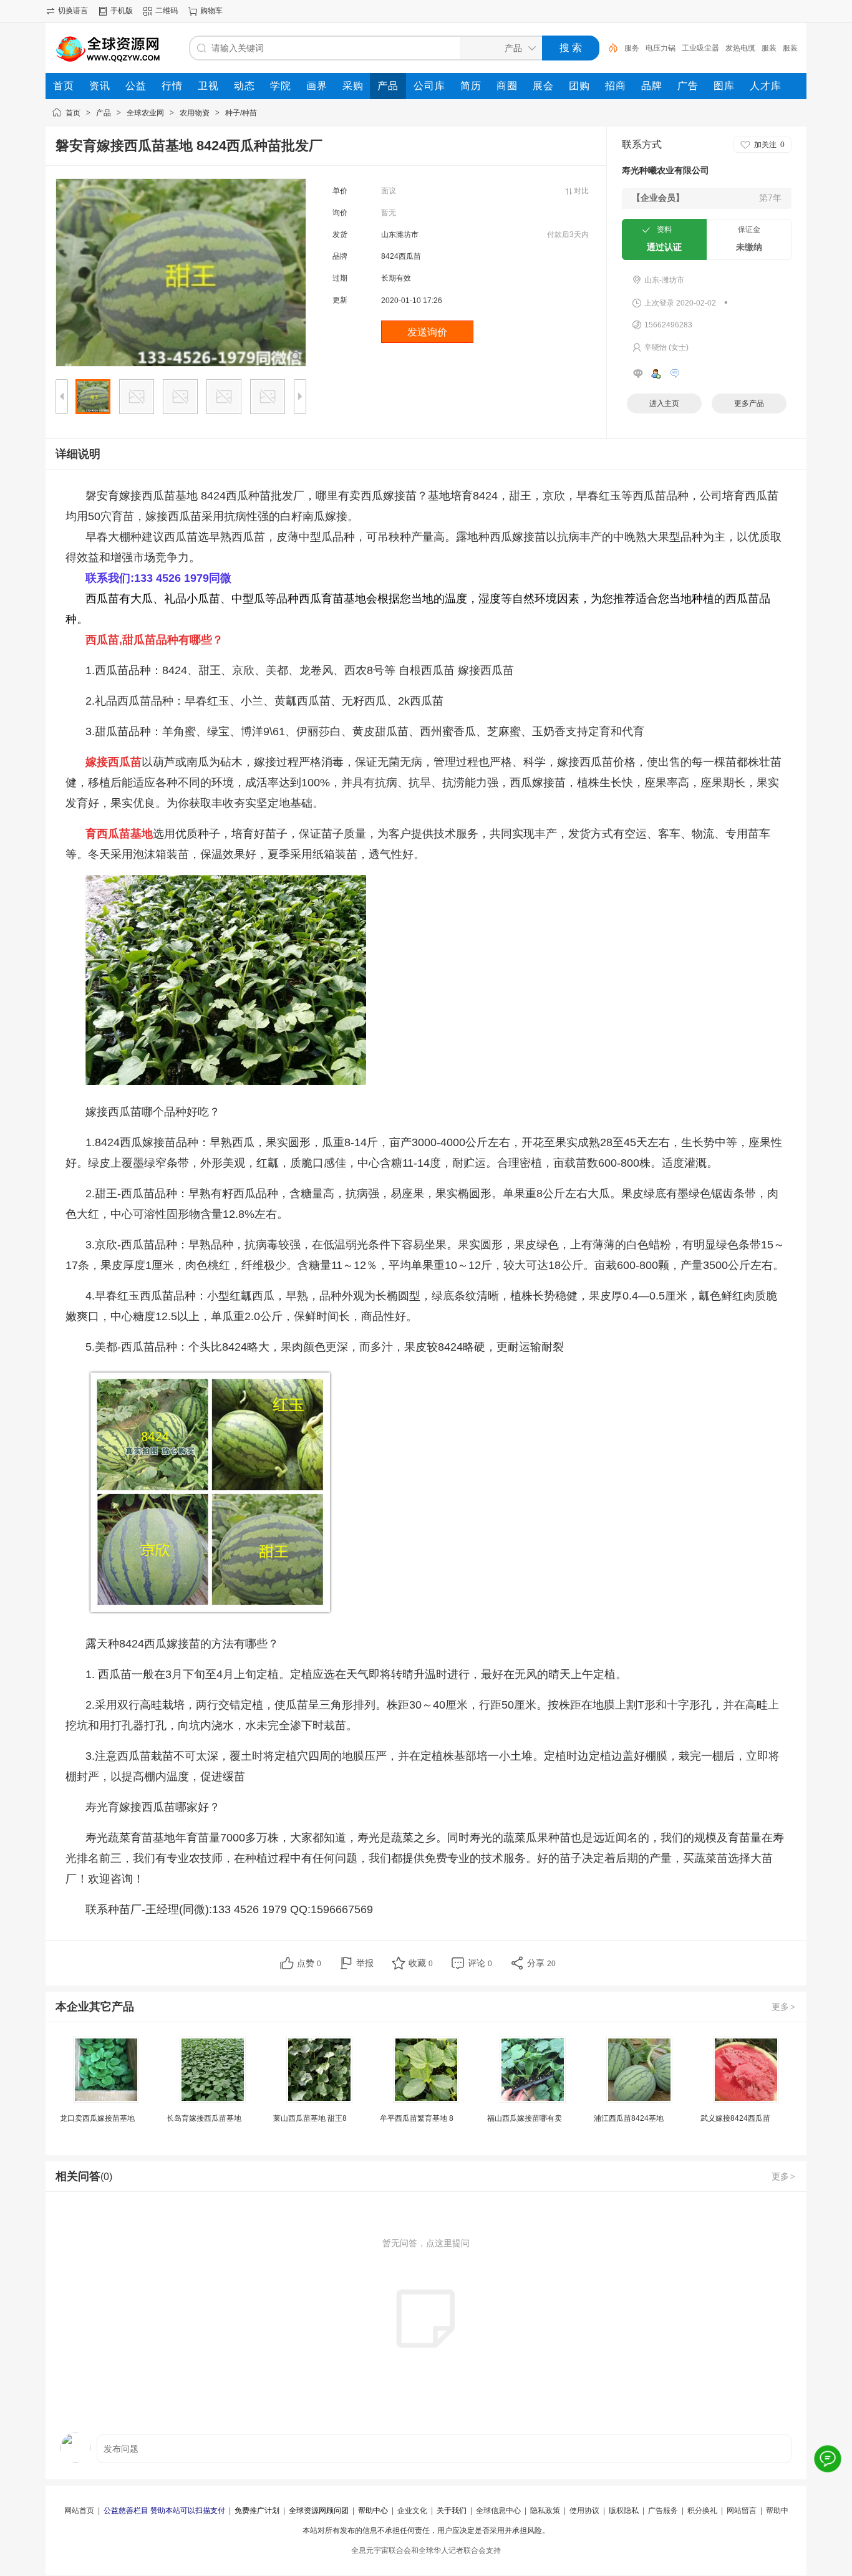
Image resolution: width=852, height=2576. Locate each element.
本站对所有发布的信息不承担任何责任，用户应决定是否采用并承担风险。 (426, 2530)
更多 (783, 2007)
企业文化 (412, 2511)
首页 (73, 113)
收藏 (421, 1963)
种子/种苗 (241, 113)
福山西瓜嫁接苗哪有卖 (525, 2118)
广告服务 (663, 2511)
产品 (104, 113)
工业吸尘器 (700, 48)
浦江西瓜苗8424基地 (629, 2118)
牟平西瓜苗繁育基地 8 (417, 2118)
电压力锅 (661, 48)
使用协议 (584, 2511)
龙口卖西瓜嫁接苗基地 (97, 2118)
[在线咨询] (827, 2458)
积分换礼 (702, 2511)
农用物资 (195, 113)
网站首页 (79, 2511)
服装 (769, 48)
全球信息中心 (498, 2511)
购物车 (211, 11)
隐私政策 (545, 2511)
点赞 (309, 1963)
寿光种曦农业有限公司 (666, 170)
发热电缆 (740, 48)
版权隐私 (624, 2511)
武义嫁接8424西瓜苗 (735, 2118)
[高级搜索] (609, 48)
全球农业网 (145, 113)
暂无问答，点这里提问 (426, 2243)
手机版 (122, 11)
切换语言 (73, 11)
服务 (632, 48)
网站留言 (742, 2511)
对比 (581, 191)
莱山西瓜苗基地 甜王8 (310, 2118)
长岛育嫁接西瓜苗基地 (204, 2118)
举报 (365, 1963)
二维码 (167, 11)
